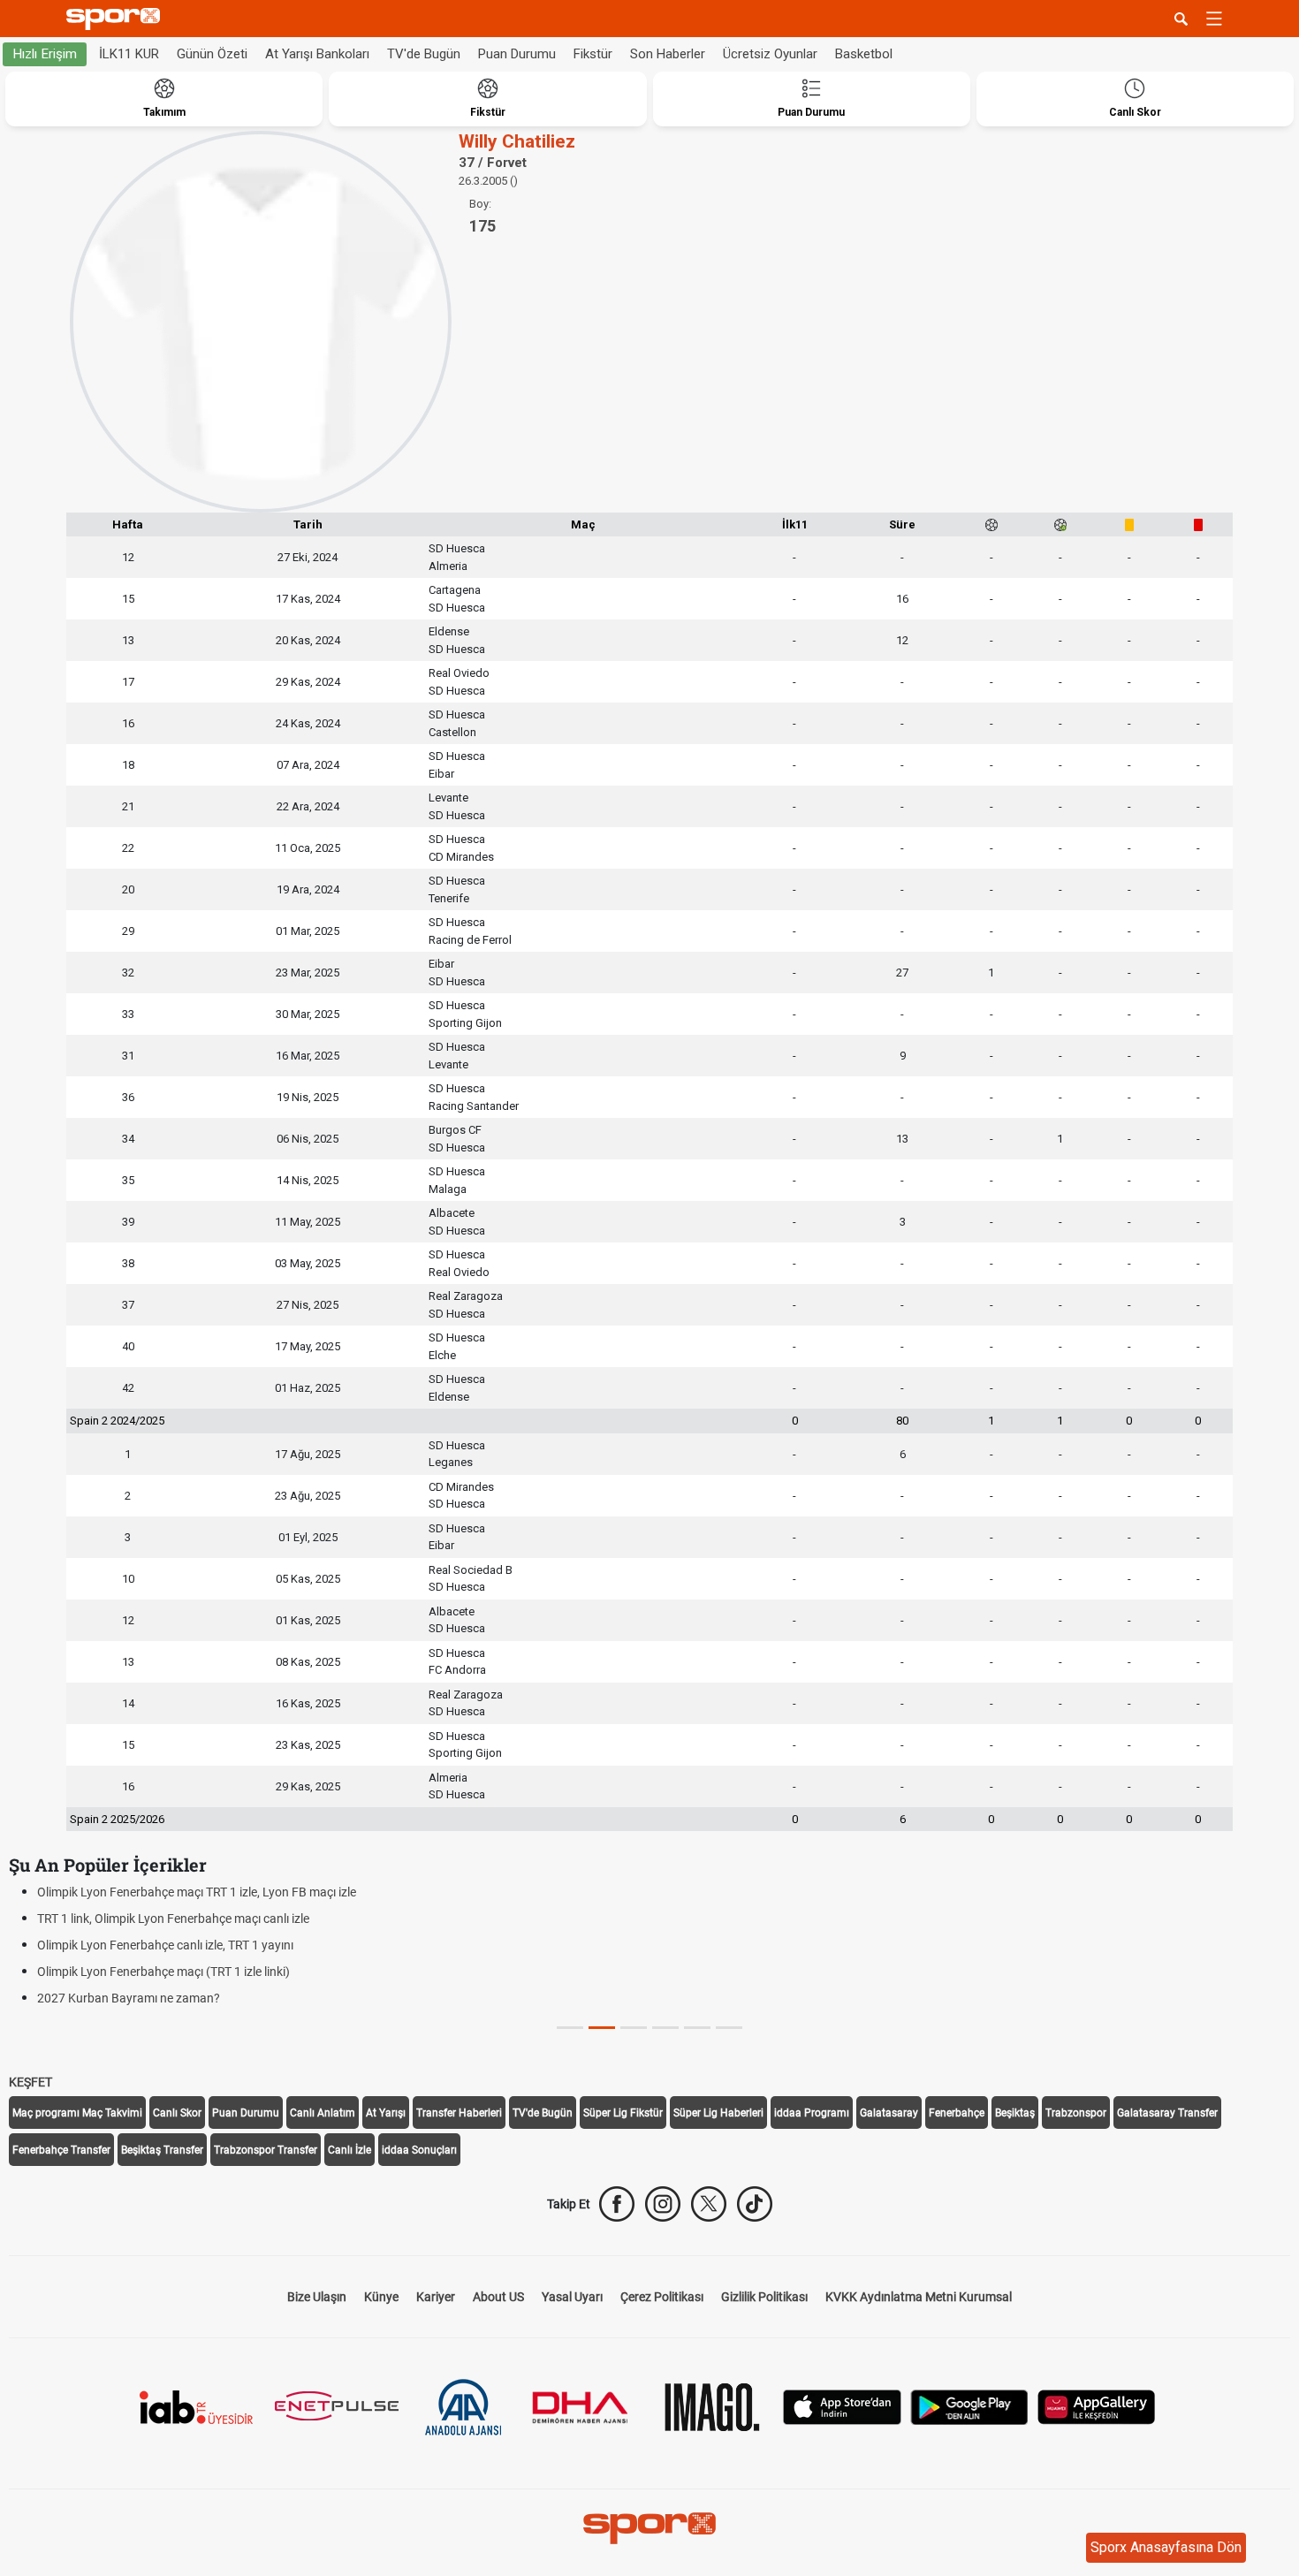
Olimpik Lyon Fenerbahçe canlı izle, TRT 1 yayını (165, 1945)
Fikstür (593, 54)
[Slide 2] (634, 2028)
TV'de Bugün (424, 54)
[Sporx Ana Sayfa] (117, 19)
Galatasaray (889, 2113)
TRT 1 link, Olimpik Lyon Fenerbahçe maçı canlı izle (173, 1919)
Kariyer (436, 2297)
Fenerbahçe (957, 2113)
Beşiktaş (1015, 2113)
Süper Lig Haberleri (718, 2113)
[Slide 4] (697, 2028)
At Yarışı (386, 2113)
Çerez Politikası (662, 2297)
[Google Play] (969, 2406)
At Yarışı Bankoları (317, 54)
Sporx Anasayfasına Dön (1166, 2547)
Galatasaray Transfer (1167, 2113)
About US (498, 2297)
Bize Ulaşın (317, 2297)
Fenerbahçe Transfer (61, 2150)
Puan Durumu (517, 54)
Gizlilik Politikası (764, 2297)
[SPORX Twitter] (709, 2204)
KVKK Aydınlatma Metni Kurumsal (919, 2297)
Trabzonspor (1076, 2113)
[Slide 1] (602, 2028)
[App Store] (842, 2406)
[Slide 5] (729, 2028)
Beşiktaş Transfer (162, 2150)
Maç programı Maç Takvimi (77, 2113)
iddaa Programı (812, 2113)
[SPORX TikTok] (755, 2204)
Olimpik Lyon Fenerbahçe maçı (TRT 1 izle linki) (163, 1972)
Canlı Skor (177, 2113)
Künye (381, 2297)
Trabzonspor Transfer (266, 2150)
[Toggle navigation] (1214, 19)
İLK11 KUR (129, 54)
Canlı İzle (349, 2150)
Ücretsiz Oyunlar (770, 54)
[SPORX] (649, 2528)
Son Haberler (668, 54)
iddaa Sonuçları (419, 2150)
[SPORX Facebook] (617, 2204)
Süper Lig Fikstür (623, 2113)
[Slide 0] (570, 2028)
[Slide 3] (665, 2028)
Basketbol (864, 54)
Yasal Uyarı (572, 2297)
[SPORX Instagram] (663, 2204)
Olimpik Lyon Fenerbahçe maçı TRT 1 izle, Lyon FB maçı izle (197, 1892)
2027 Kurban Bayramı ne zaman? (129, 1998)
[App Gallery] (1097, 2406)
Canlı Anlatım (323, 2113)
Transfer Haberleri (459, 2113)
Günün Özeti (212, 54)
